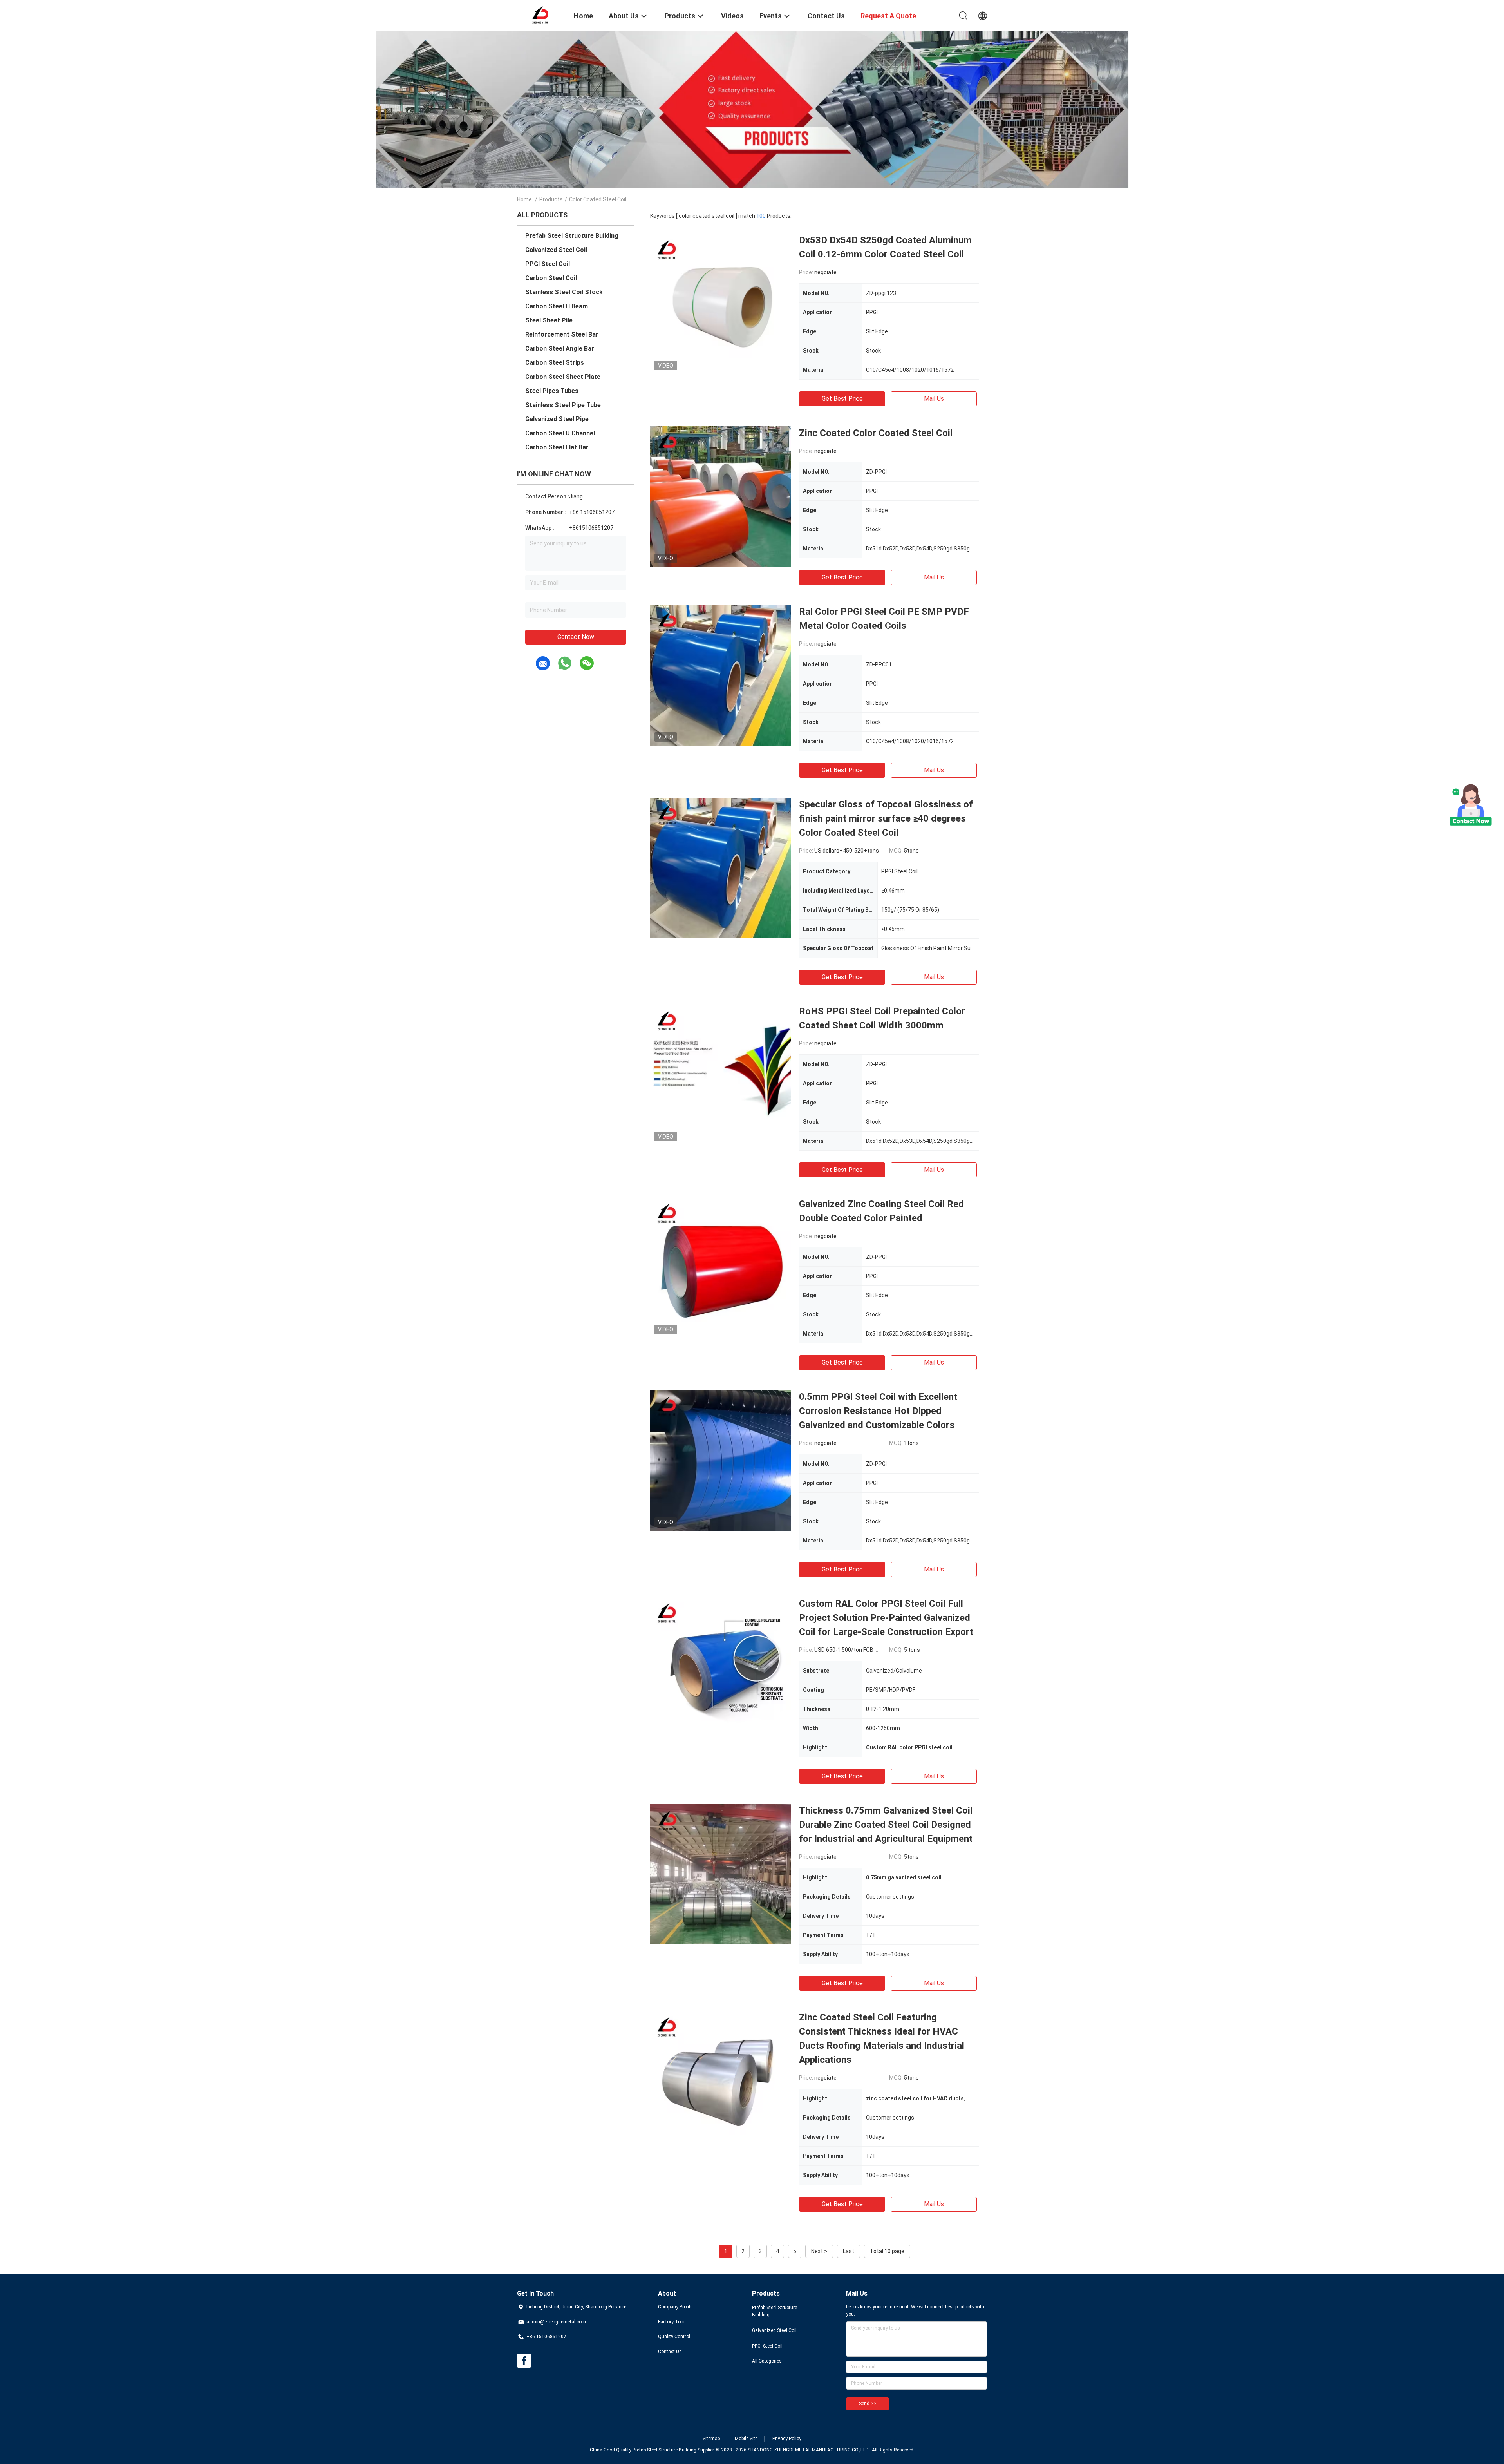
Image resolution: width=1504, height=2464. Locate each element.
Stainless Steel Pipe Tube (563, 405)
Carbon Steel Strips (555, 363)
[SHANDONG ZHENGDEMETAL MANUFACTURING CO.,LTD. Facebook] (524, 2361)
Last (849, 2251)
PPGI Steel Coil (548, 264)
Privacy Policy (787, 2439)
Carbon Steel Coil (551, 278)
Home (524, 199)
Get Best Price (842, 399)
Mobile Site (746, 2439)
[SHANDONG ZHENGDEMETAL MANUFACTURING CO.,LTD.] (540, 15)
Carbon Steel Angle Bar (560, 349)
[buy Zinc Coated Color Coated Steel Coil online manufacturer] (721, 496)
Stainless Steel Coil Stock (564, 292)
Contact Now (576, 637)
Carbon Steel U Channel (560, 433)
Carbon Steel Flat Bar (557, 447)
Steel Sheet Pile (549, 320)
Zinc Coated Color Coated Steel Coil (876, 433)
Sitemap (711, 2439)
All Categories (767, 2361)
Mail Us (934, 399)
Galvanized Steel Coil (556, 250)
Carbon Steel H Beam (557, 306)
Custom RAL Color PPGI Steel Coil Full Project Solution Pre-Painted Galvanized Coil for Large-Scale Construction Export (886, 1618)
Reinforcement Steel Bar (562, 334)
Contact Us (670, 2352)
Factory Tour (672, 2322)
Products (551, 199)
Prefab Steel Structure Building (572, 236)
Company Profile (675, 2307)
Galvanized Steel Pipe (557, 419)
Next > (819, 2251)
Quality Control (674, 2337)
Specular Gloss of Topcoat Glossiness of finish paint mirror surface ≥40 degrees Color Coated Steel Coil (886, 818)
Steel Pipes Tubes (552, 391)
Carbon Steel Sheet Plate (563, 377)
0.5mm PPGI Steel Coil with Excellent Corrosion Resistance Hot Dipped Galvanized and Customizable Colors (878, 1411)
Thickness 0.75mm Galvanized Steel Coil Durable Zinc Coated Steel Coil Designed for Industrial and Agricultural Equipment (886, 1825)
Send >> (868, 2404)
